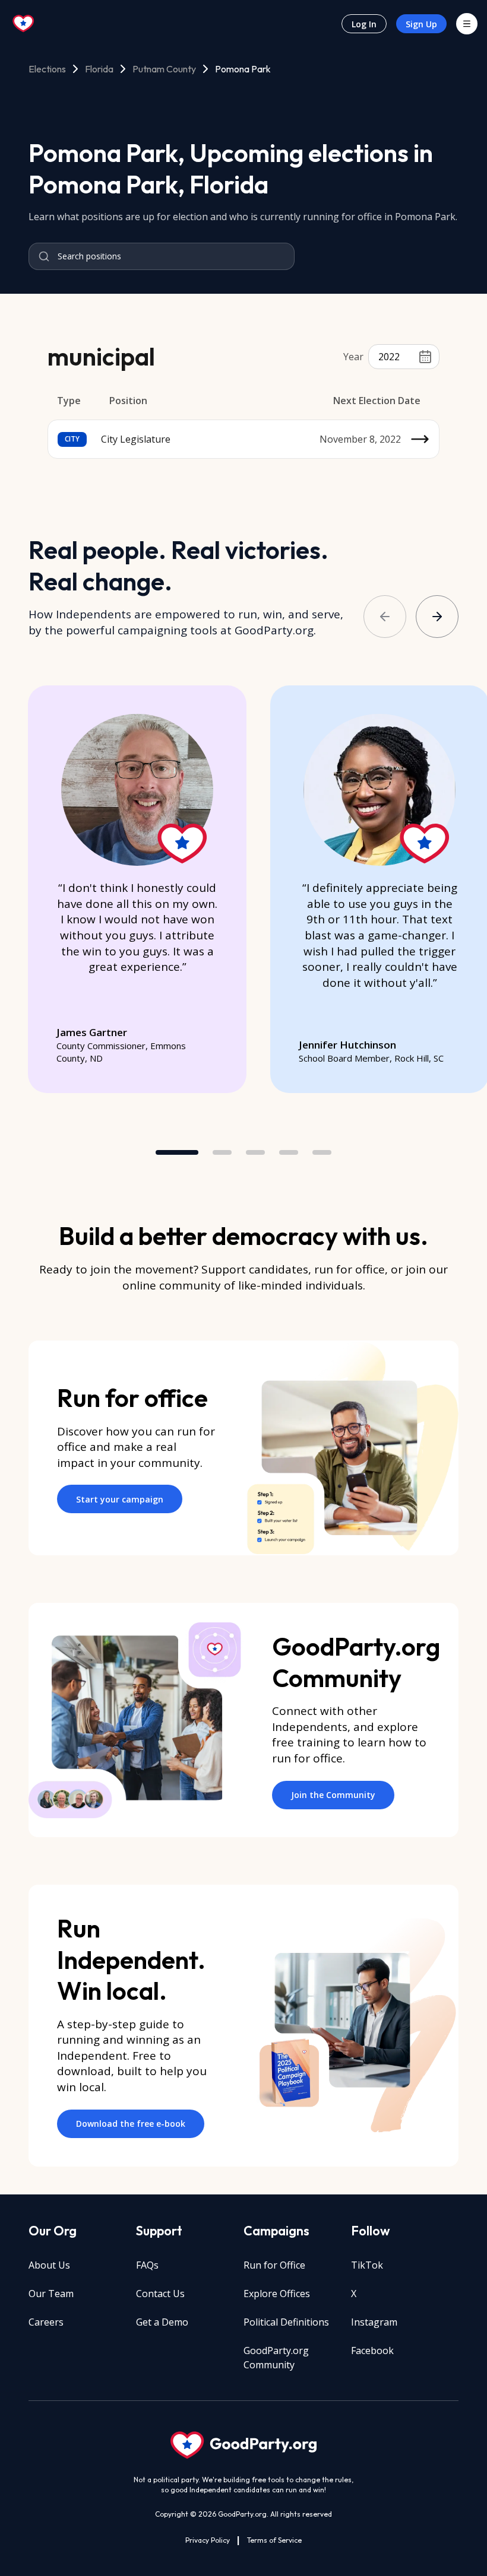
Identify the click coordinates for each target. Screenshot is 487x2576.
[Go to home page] (24, 24)
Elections (47, 69)
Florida (99, 69)
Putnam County (164, 69)
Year (353, 357)
